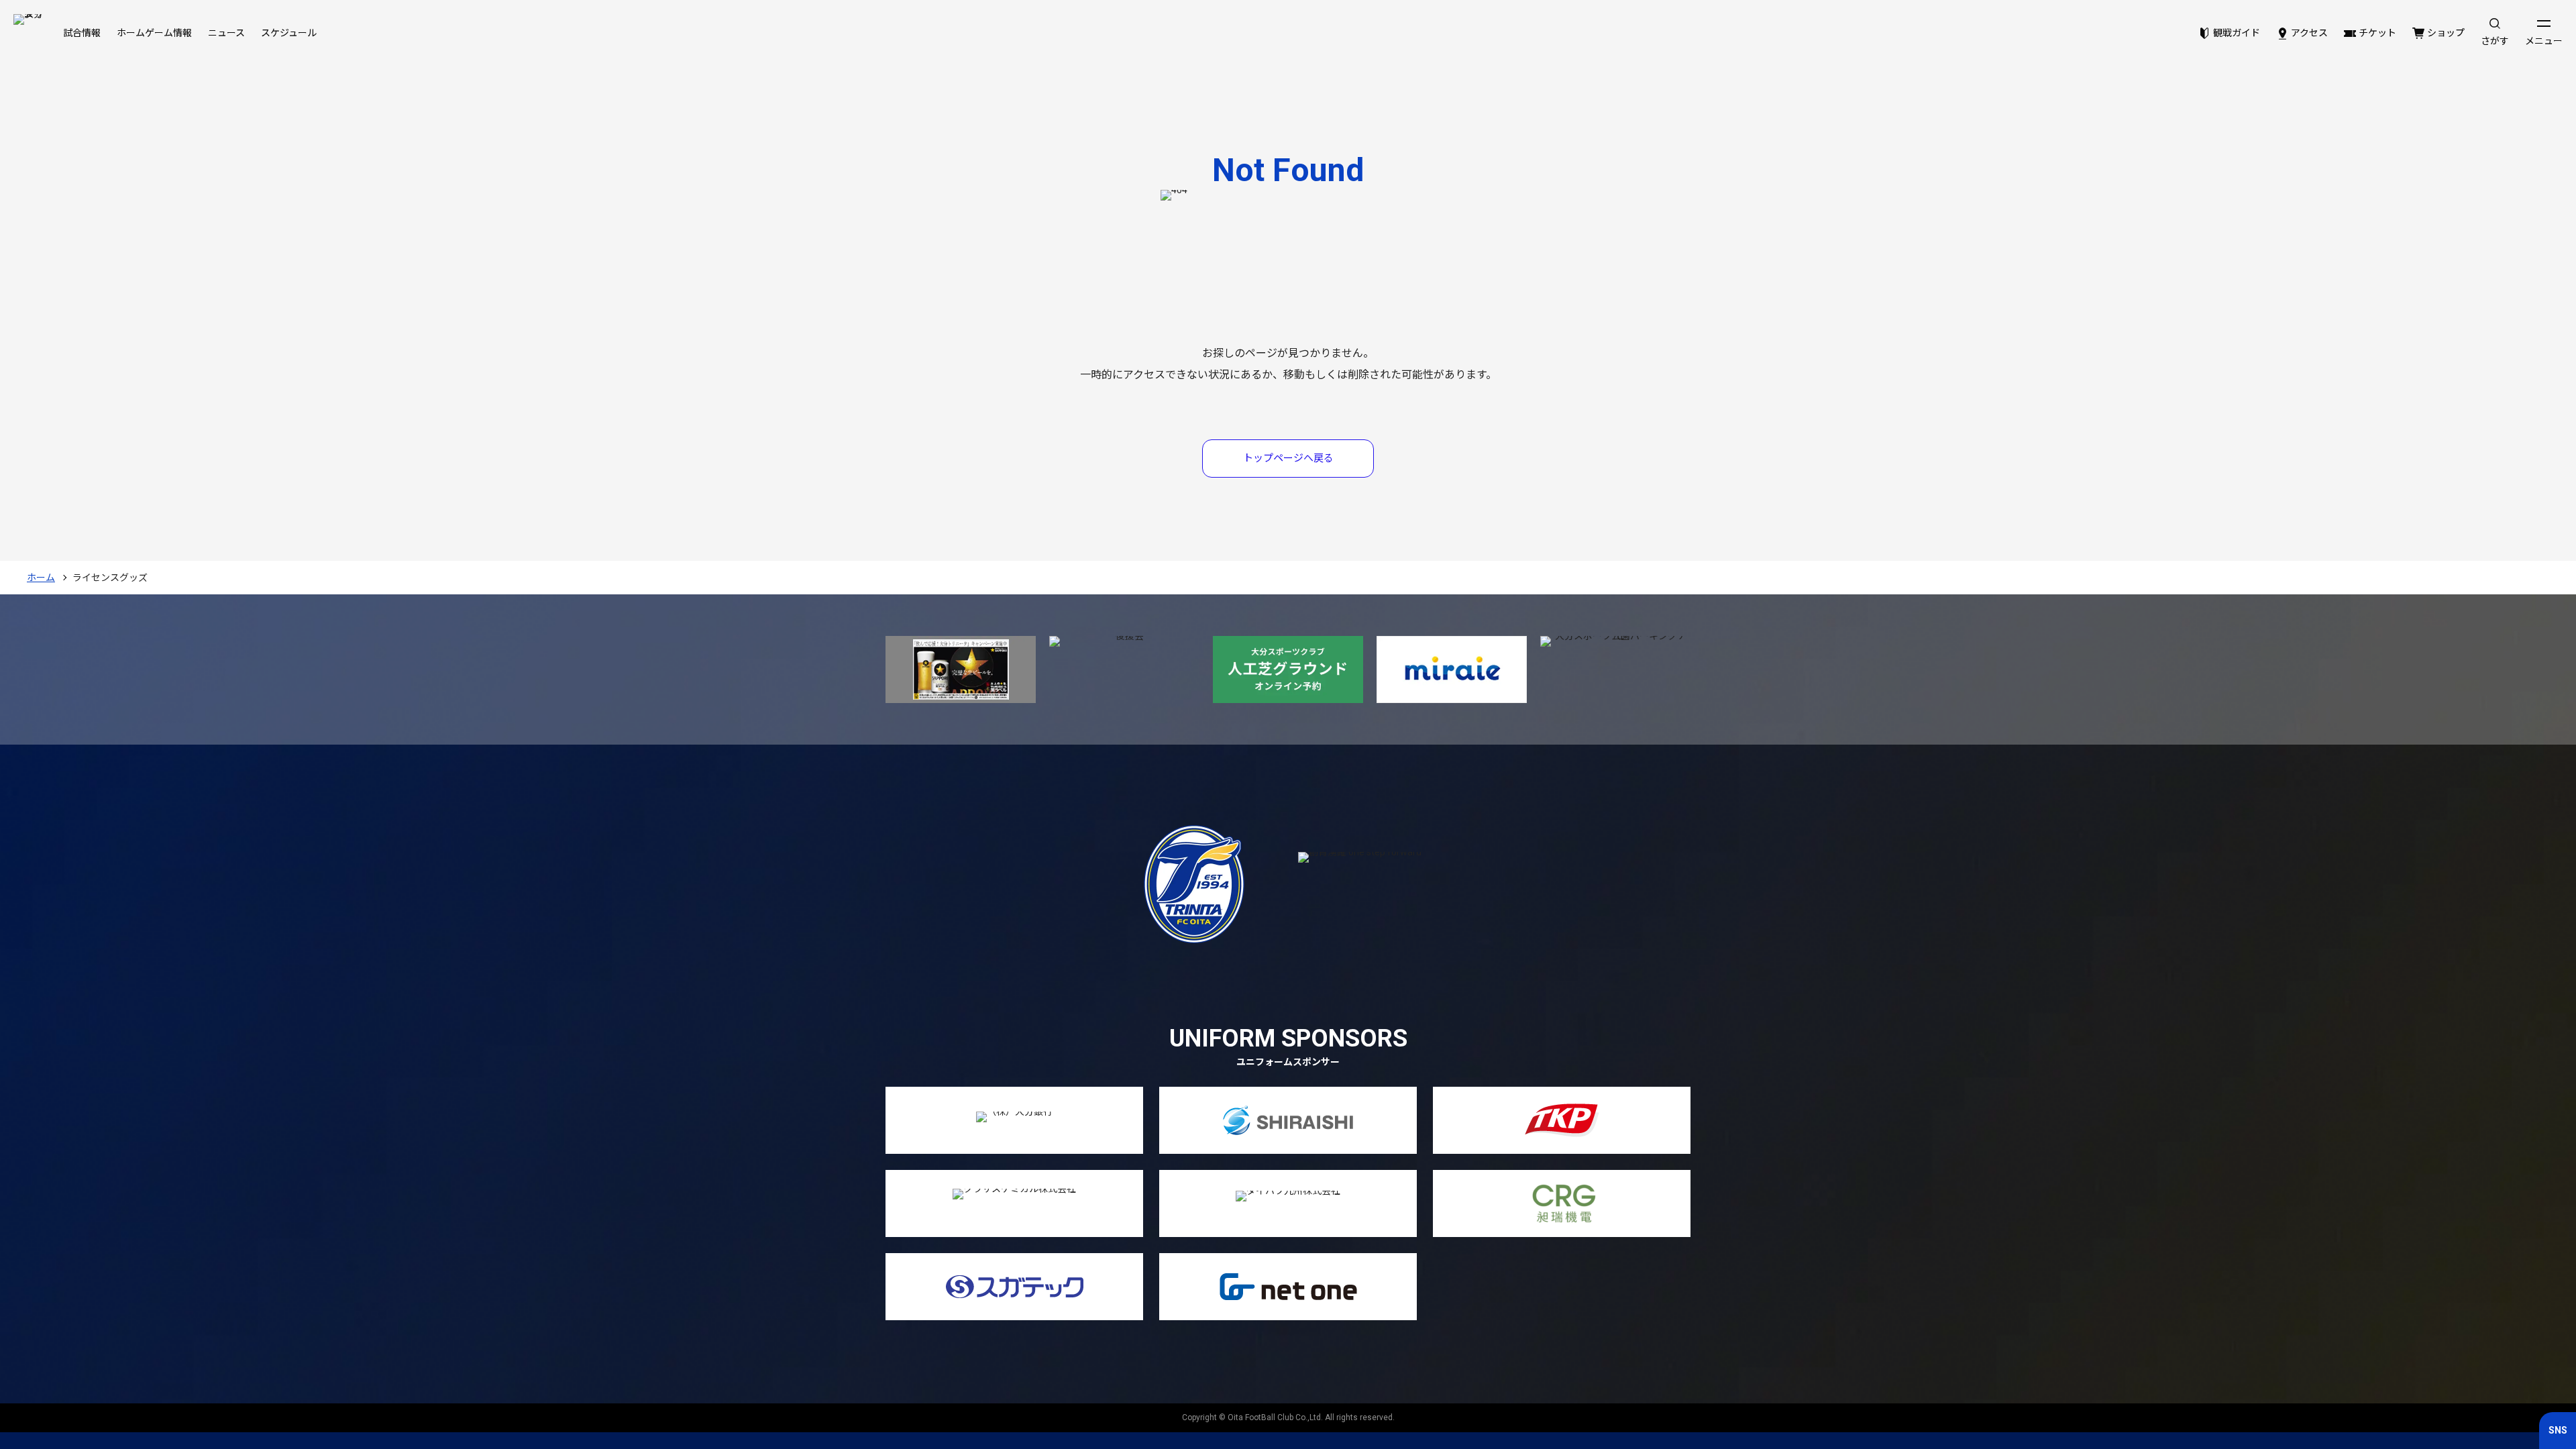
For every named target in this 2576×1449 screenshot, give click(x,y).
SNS (2558, 1430)
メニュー (2544, 41)
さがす (2495, 41)
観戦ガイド (2237, 33)
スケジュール (289, 33)
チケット (2377, 33)
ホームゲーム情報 (154, 33)
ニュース (226, 33)
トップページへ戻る (1288, 458)
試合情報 (82, 33)
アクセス (2309, 33)
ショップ (2446, 33)
